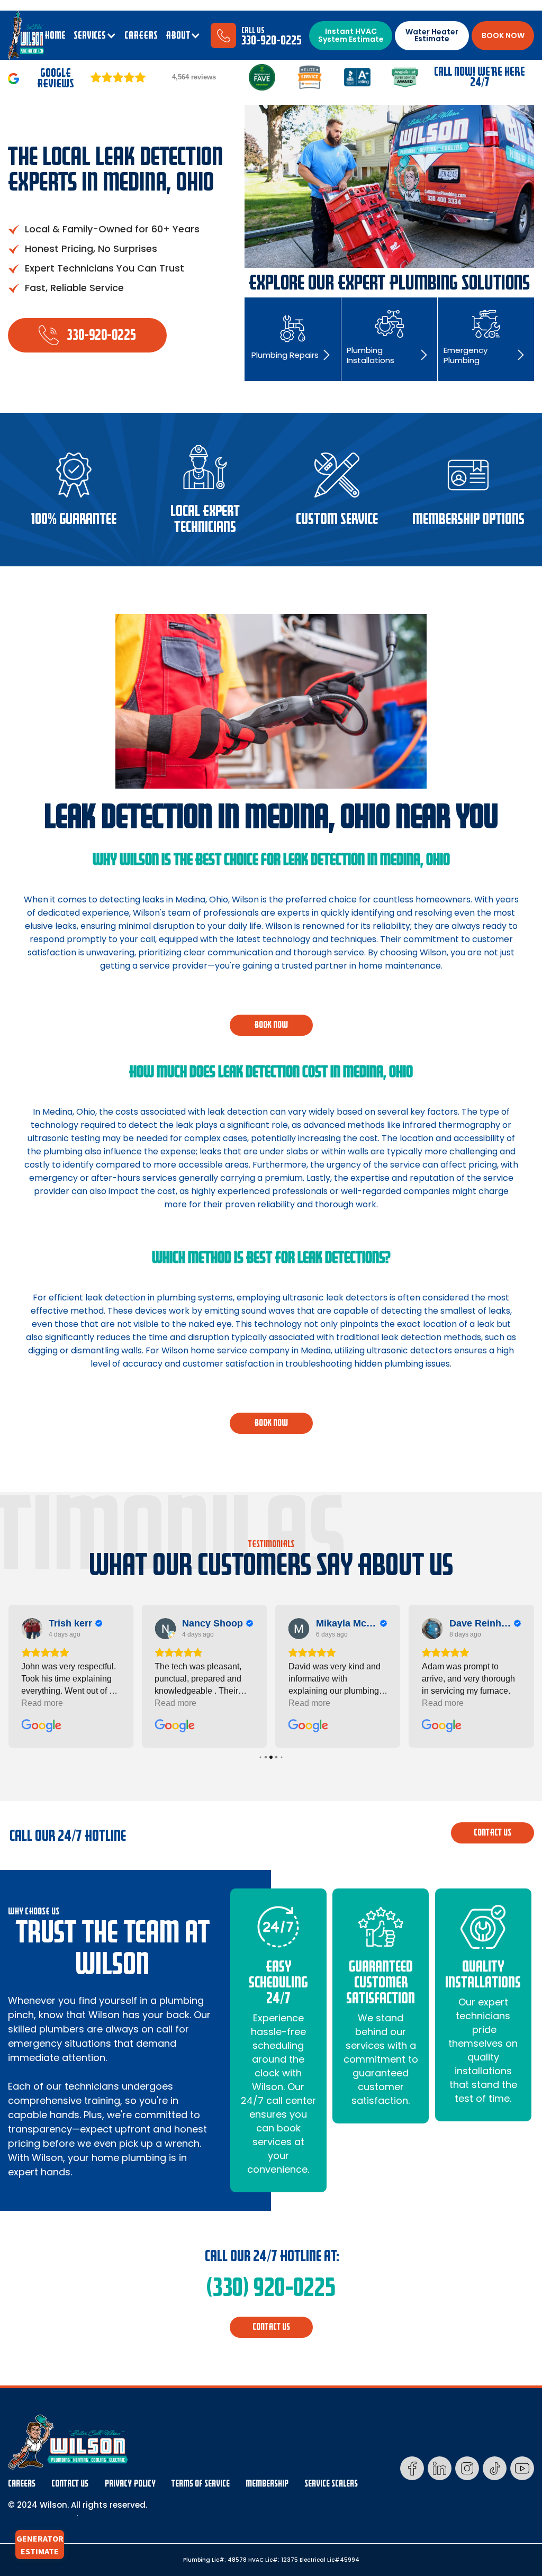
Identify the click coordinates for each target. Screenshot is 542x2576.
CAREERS (141, 35)
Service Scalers (331, 2484)
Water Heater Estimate (432, 35)
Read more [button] (42, 1703)
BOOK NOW (503, 35)
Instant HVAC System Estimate (351, 35)
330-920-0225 (272, 40)
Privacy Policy (130, 2484)
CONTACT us (493, 1833)
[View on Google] (32, 1629)
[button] (95, 35)
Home (55, 35)
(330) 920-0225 (271, 2288)
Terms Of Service (201, 2484)
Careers (22, 2484)
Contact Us (70, 2484)
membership (267, 2484)
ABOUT (178, 35)
